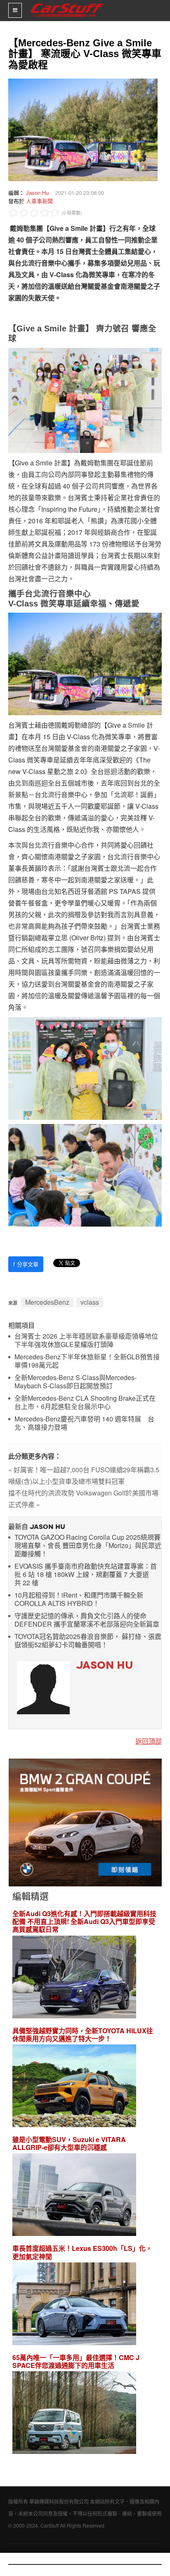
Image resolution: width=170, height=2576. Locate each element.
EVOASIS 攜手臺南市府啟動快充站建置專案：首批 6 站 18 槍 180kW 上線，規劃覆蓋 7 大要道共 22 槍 (86, 1575)
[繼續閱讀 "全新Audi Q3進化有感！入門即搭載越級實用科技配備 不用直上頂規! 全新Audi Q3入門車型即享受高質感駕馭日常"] (74, 1978)
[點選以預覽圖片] (81, 129)
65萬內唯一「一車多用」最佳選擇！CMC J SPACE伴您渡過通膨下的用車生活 (76, 2361)
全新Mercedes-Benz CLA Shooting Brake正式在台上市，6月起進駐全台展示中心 (85, 1403)
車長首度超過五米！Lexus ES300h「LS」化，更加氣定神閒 (82, 2252)
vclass (90, 1302)
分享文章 (26, 1264)
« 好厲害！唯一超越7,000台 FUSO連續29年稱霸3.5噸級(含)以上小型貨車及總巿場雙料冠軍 (84, 1475)
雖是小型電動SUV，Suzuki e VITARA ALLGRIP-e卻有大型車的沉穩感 (69, 2143)
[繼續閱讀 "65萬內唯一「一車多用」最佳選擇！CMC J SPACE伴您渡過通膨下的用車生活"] (74, 2414)
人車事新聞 (39, 201)
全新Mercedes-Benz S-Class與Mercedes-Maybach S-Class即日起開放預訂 (76, 1382)
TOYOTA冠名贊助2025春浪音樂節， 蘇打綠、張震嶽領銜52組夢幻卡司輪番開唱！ (88, 1641)
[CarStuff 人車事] (67, 4)
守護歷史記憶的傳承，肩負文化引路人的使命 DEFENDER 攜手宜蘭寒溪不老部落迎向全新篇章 (87, 1620)
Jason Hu (37, 193)
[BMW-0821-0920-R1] (85, 1822)
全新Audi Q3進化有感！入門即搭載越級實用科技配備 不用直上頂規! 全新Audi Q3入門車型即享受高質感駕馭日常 (84, 1922)
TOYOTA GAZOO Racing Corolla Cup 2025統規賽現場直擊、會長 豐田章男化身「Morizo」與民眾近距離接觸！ (88, 1546)
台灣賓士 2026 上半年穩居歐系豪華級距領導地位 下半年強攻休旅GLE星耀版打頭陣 (86, 1341)
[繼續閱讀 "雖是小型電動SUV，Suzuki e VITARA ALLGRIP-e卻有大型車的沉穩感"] (74, 2196)
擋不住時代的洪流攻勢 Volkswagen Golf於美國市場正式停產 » (83, 1499)
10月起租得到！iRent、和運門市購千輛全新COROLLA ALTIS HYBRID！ (79, 1600)
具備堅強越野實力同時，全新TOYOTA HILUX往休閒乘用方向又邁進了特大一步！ (83, 2034)
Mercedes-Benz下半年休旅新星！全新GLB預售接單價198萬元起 (87, 1361)
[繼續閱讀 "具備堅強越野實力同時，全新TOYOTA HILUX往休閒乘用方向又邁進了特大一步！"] (74, 2087)
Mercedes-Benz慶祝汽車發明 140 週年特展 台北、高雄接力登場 (84, 1423)
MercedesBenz (47, 1302)
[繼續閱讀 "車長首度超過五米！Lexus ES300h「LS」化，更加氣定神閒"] (74, 2305)
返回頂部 (149, 1741)
